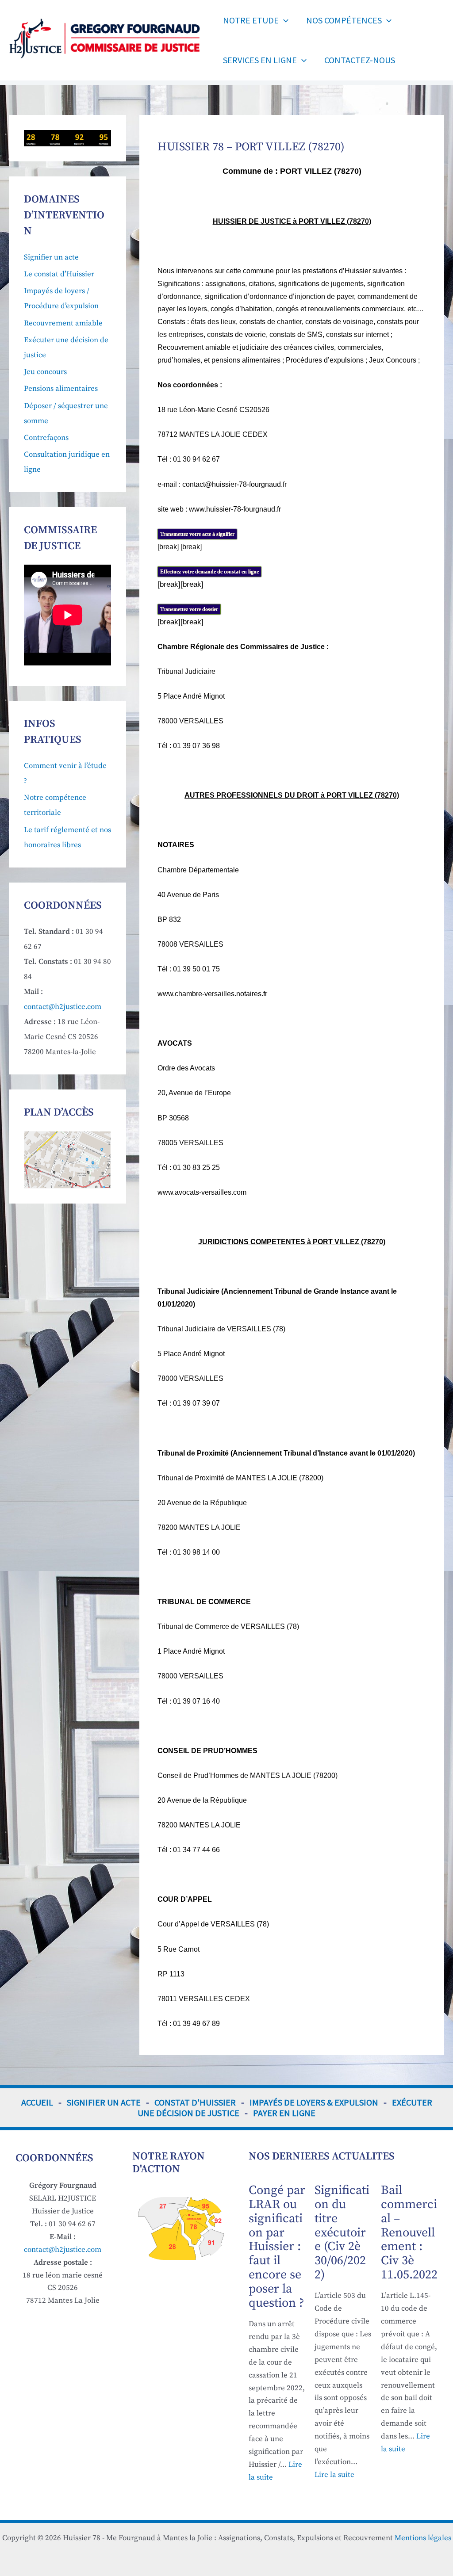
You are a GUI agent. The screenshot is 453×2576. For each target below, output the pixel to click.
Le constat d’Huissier (59, 274)
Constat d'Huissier (195, 2102)
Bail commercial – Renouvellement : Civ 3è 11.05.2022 (409, 2232)
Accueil (37, 2102)
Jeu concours (45, 372)
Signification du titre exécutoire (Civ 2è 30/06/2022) (342, 2232)
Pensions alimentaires (61, 389)
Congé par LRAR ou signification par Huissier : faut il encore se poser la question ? (277, 2247)
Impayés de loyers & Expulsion (314, 2102)
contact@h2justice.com (63, 1007)
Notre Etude (251, 20)
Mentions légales (423, 2538)
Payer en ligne (284, 2113)
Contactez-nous (360, 60)
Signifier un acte (51, 257)
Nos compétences (344, 20)
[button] (284, 20)
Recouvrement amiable (63, 323)
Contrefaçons (46, 438)
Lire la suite (334, 2475)
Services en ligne (260, 60)
